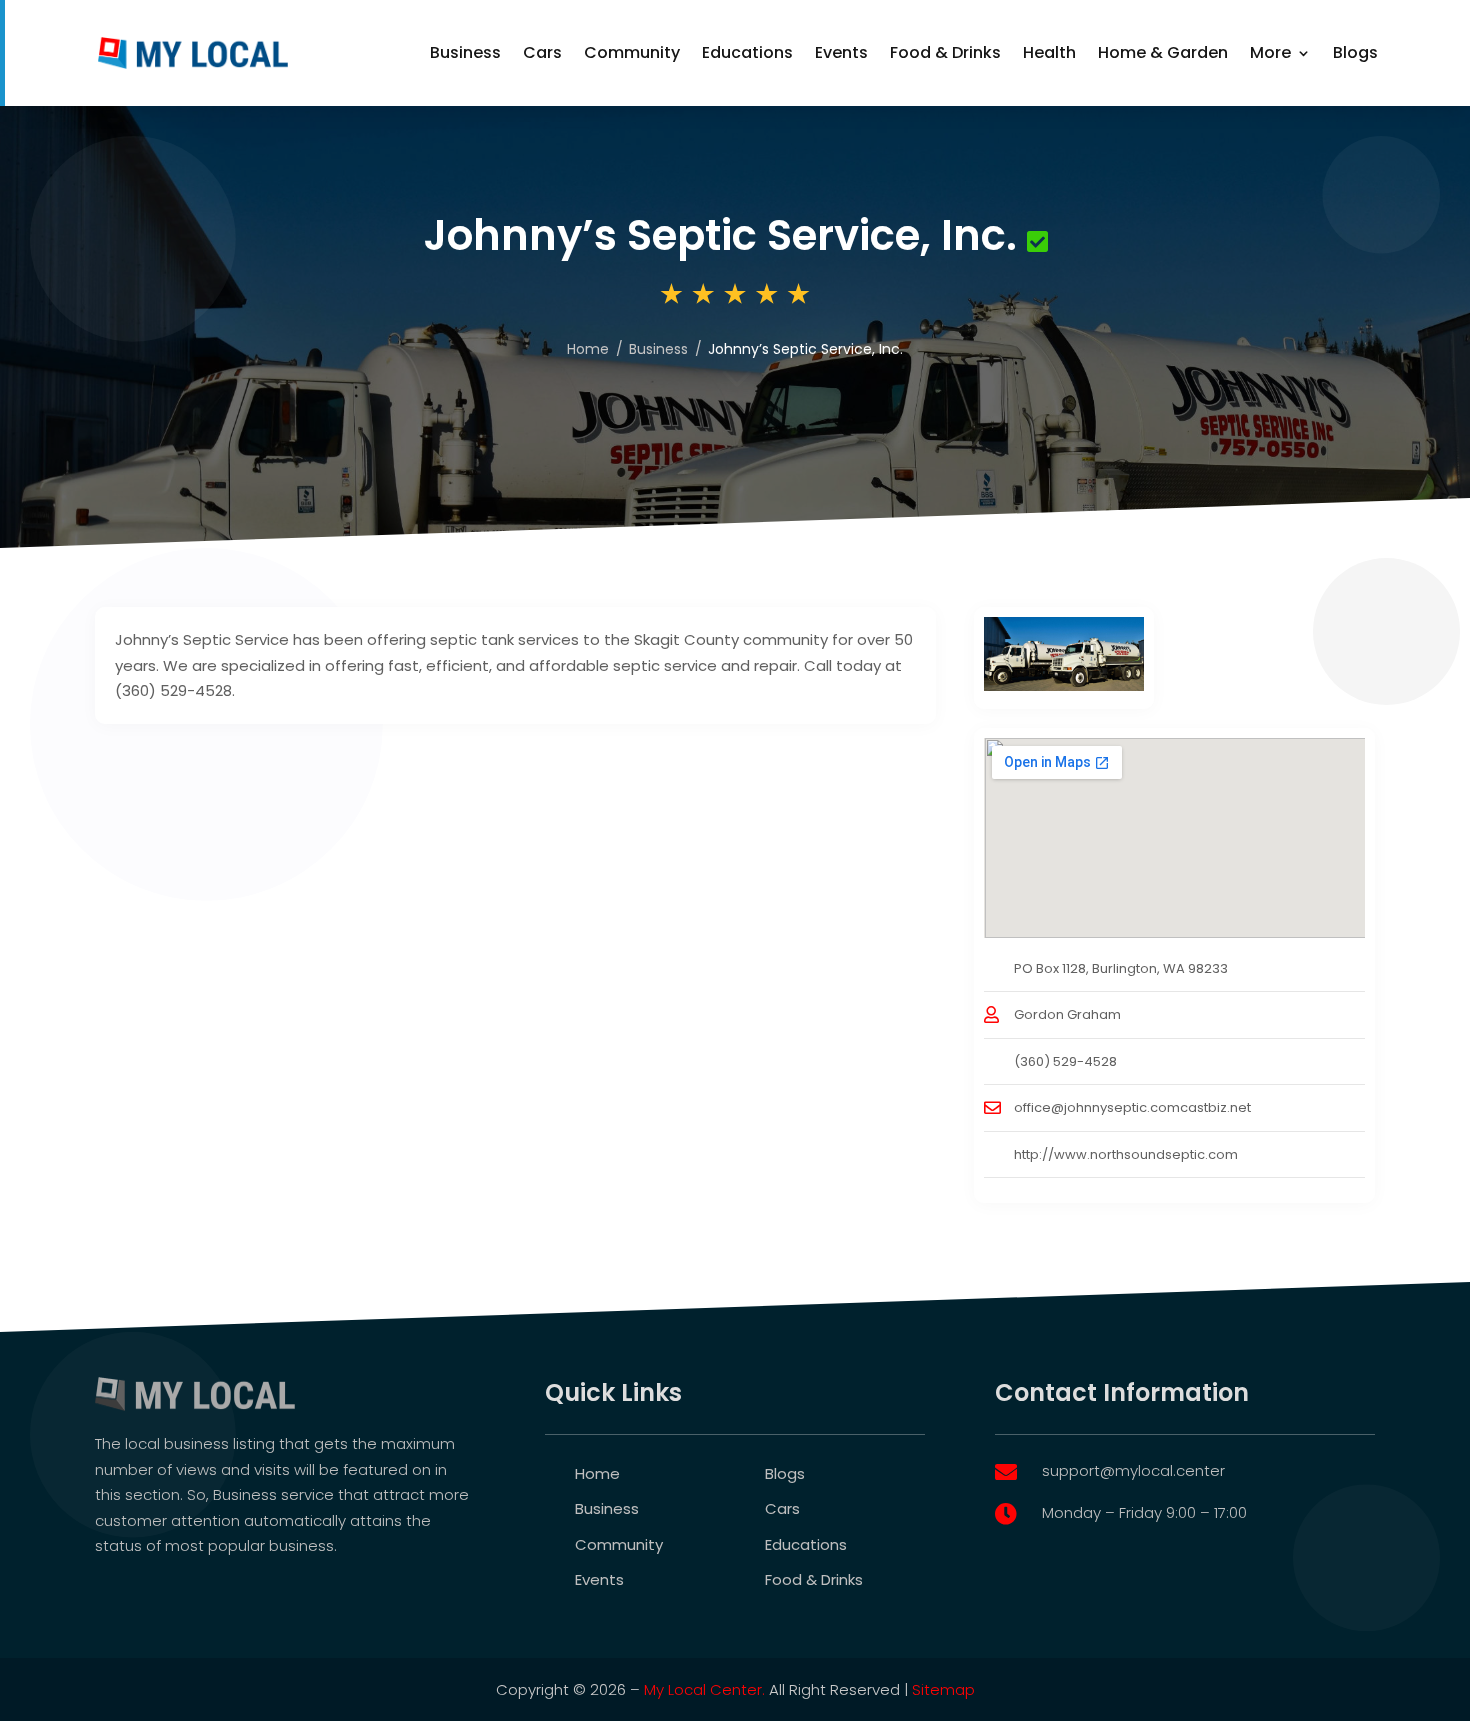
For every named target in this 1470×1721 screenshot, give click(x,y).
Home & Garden (1163, 52)
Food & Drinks (945, 52)
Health (1049, 52)
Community (632, 52)
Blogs (1355, 52)
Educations (747, 52)
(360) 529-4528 (1065, 1061)
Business (465, 52)
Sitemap (943, 1689)
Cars (542, 52)
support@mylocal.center (1133, 1470)
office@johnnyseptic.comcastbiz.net (1132, 1107)
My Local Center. (704, 1689)
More (1270, 52)
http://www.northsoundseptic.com (1126, 1154)
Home (588, 349)
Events (841, 52)
